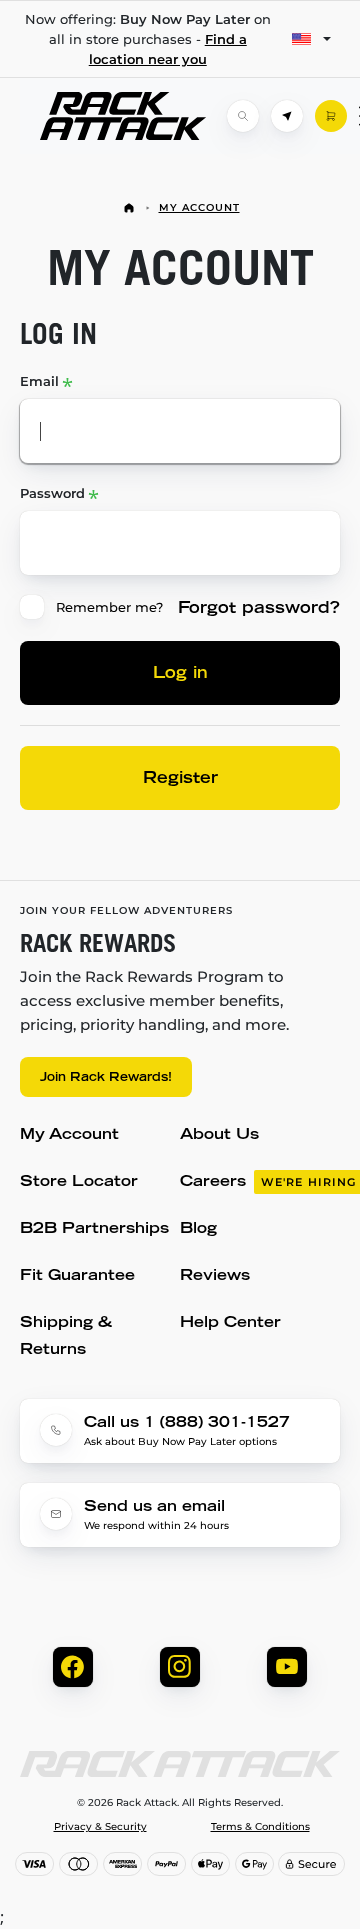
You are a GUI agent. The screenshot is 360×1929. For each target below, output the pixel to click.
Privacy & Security (100, 1827)
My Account (199, 207)
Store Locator (79, 1182)
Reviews (215, 1276)
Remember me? (109, 607)
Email (39, 381)
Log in (180, 674)
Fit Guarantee (77, 1276)
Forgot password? (259, 609)
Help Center (230, 1323)
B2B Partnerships (94, 1229)
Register (180, 779)
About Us (219, 1135)
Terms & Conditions (260, 1827)
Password (52, 493)
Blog (198, 1229)
